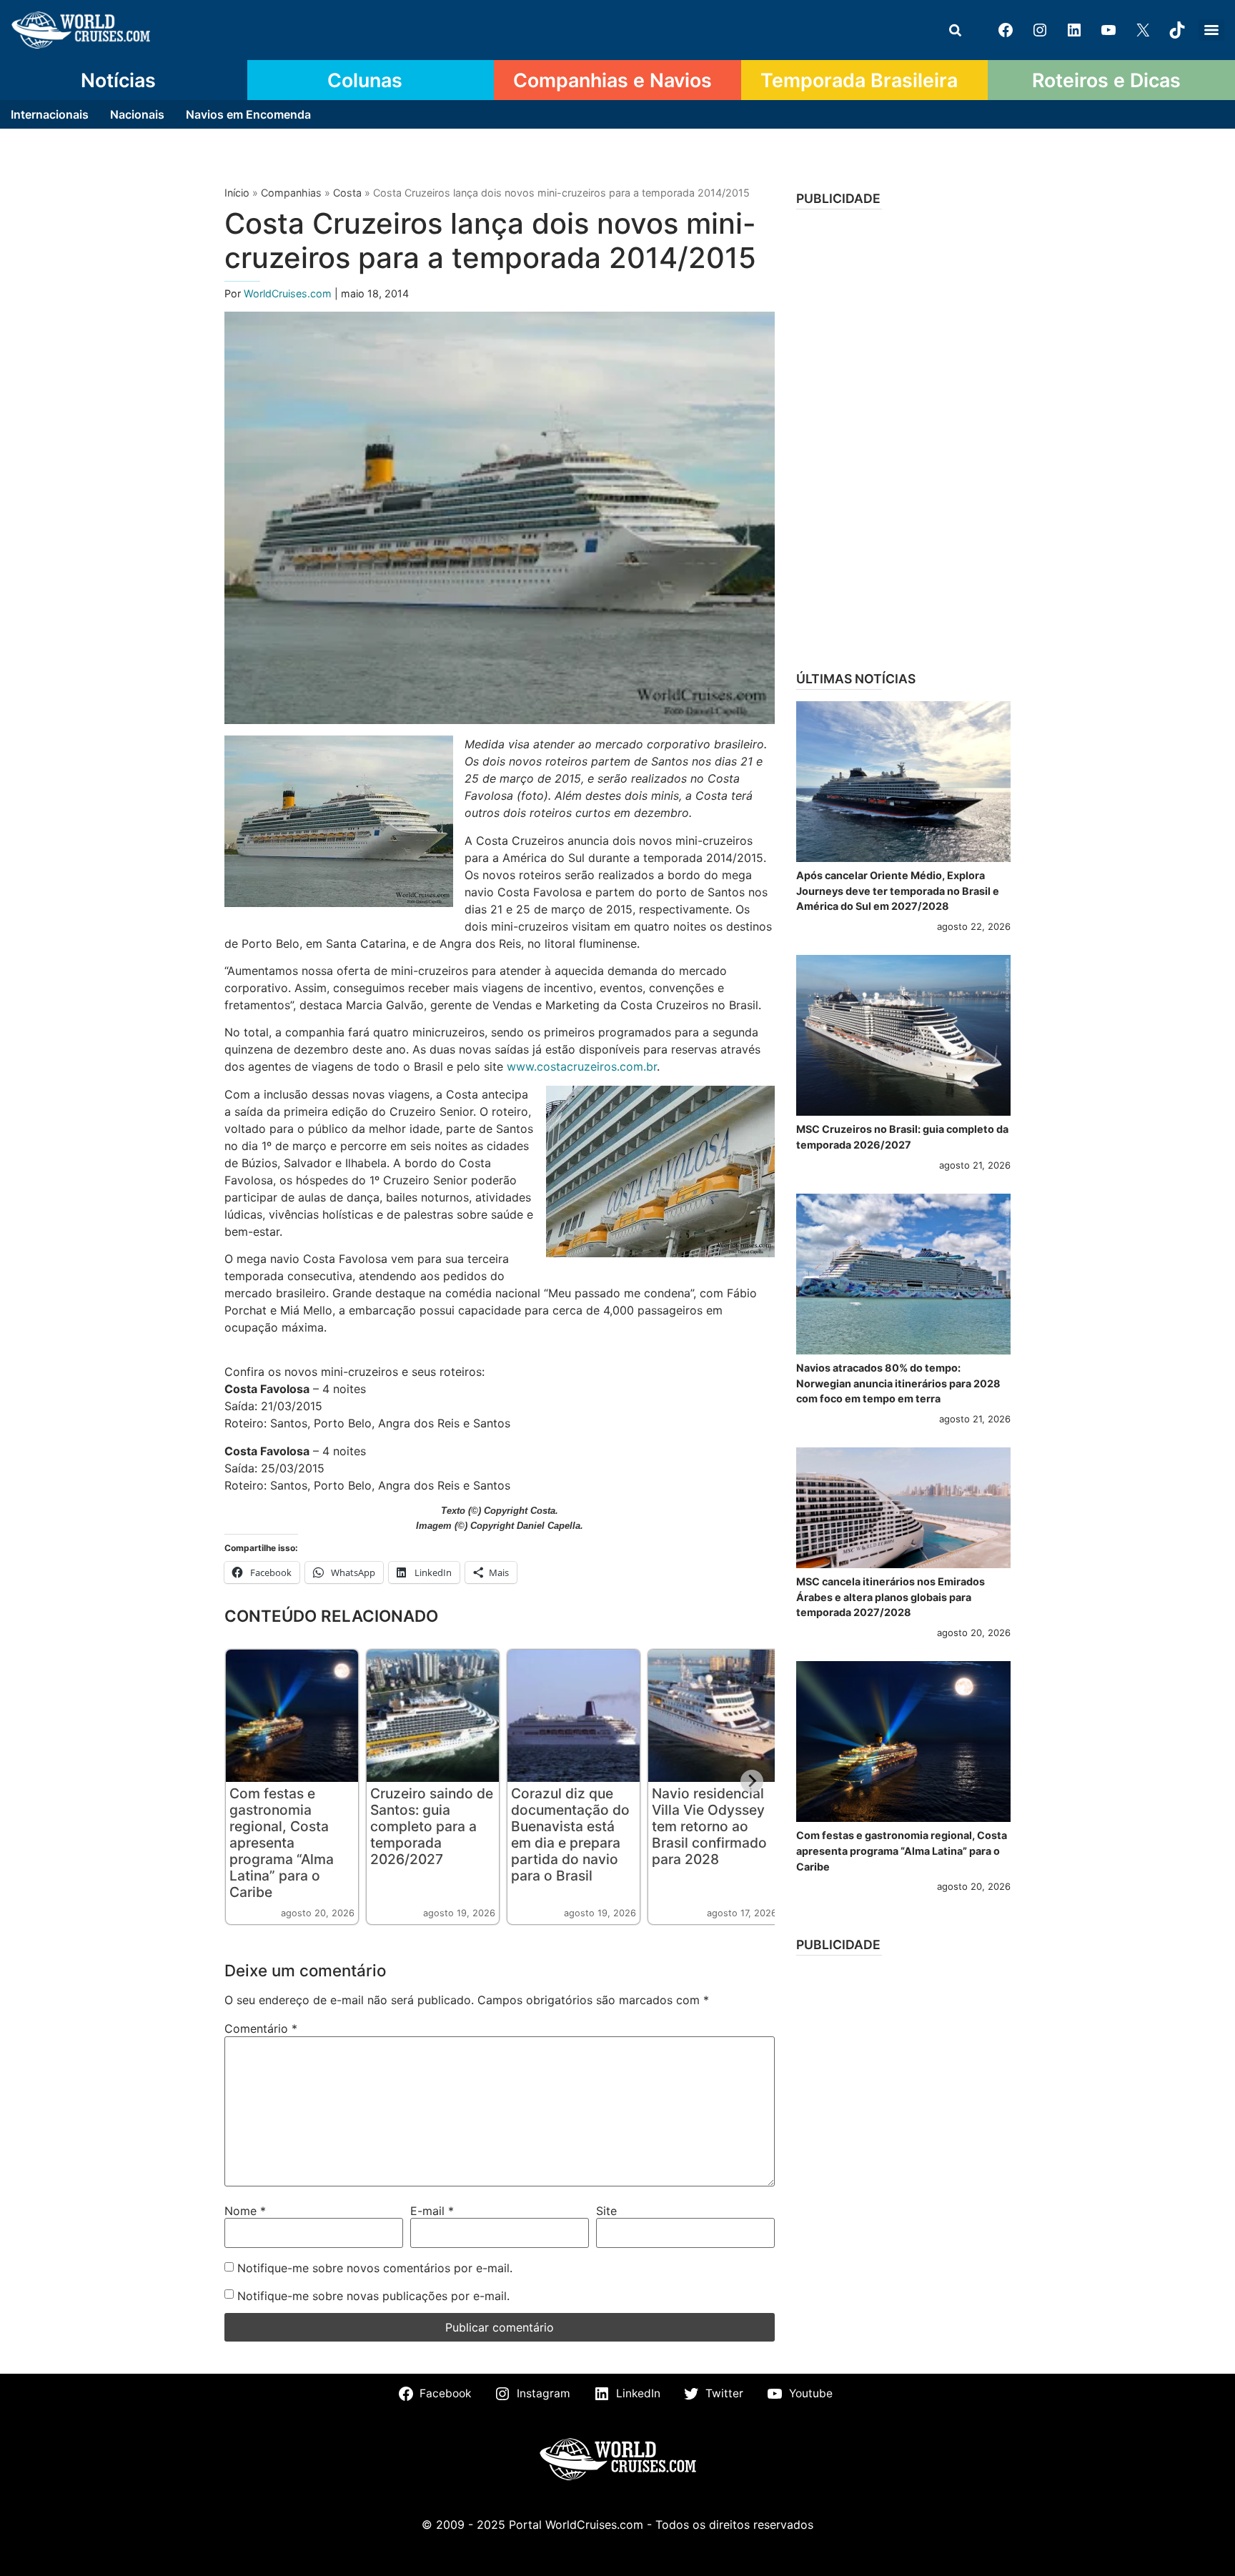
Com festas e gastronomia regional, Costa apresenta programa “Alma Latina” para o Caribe (282, 1843)
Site (606, 2211)
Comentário (261, 2028)
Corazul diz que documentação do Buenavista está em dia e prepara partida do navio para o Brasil (570, 1834)
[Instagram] (1040, 30)
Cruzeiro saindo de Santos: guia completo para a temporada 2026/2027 (432, 1826)
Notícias (118, 80)
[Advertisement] (903, 435)
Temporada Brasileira (859, 80)
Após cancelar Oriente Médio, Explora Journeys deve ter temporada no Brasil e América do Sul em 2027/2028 (898, 891)
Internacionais (50, 114)
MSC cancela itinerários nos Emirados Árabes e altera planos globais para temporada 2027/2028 (891, 1597)
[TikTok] (1177, 30)
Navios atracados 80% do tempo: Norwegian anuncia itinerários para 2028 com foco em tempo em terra (898, 1383)
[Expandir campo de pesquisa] (955, 30)
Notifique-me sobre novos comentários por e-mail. (375, 2268)
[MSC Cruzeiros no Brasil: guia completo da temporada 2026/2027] (903, 1035)
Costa (347, 193)
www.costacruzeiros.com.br (582, 1066)
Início (237, 193)
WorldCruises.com (289, 293)
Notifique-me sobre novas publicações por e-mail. (373, 2296)
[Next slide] (752, 1781)
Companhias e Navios (612, 80)
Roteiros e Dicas (1106, 80)
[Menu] (1211, 30)
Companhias (291, 193)
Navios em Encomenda (248, 114)
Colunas (365, 80)
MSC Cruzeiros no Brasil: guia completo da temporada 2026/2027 (902, 1137)
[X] (1143, 30)
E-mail (432, 2211)
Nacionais (137, 114)
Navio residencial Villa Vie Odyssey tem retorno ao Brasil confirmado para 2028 (709, 1826)
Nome (245, 2211)
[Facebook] (1006, 30)
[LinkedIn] (1074, 30)
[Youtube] (1108, 30)
